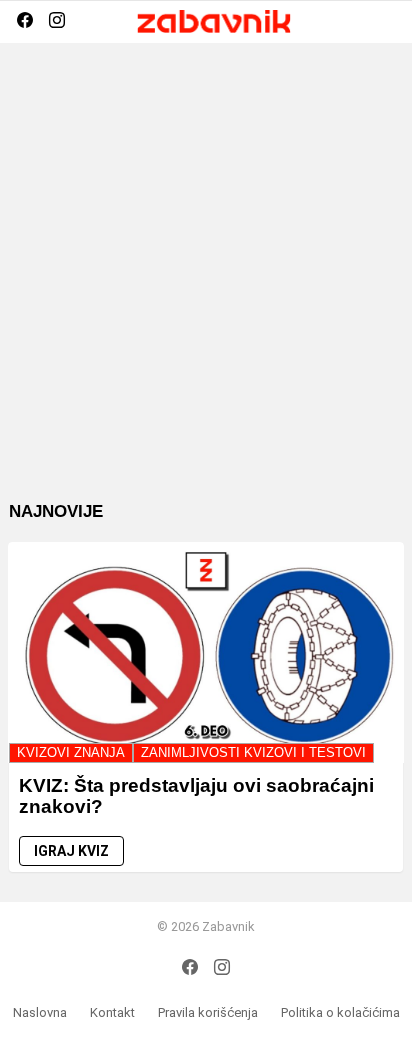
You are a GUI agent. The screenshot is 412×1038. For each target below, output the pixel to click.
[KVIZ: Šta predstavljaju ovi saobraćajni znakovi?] (206, 652)
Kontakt (112, 1012)
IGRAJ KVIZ (71, 851)
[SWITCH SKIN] (353, 22)
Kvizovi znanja (71, 752)
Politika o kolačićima (340, 1012)
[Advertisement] (206, 287)
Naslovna (40, 1012)
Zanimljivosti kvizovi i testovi (253, 752)
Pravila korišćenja (208, 1012)
